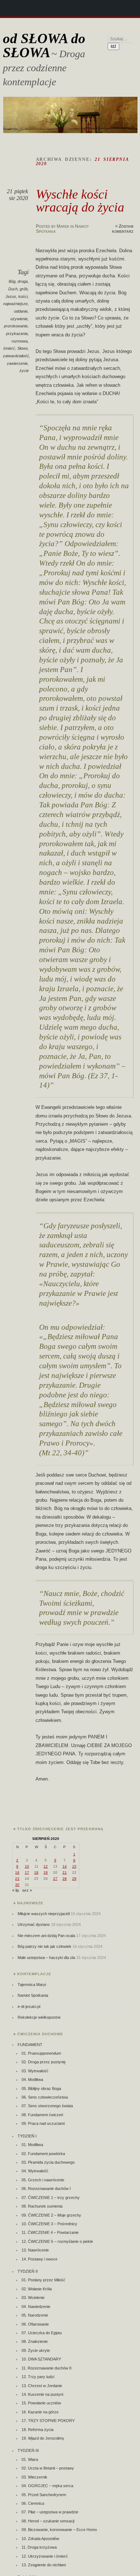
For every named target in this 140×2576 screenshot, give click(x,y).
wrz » (27, 1890)
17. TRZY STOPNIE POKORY (48, 2421)
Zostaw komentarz (123, 229)
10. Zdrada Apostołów (40, 2539)
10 (27, 1866)
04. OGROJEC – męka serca (47, 2486)
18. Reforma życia (38, 2430)
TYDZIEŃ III (28, 2450)
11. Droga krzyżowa (39, 2547)
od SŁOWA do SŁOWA (44, 45)
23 (17, 1879)
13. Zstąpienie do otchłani (44, 2565)
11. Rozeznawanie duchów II (46, 2368)
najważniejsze (15, 304)
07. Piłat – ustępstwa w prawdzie (50, 2512)
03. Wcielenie (33, 2298)
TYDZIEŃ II (28, 2271)
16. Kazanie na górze (40, 2412)
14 (65, 1866)
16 (17, 1872)
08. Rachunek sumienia (42, 2206)
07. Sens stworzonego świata (47, 2106)
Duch (13, 289)
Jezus (11, 296)
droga (23, 281)
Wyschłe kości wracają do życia (80, 201)
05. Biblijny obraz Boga (41, 2089)
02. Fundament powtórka (43, 2154)
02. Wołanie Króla (37, 2289)
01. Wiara (30, 2459)
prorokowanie (16, 326)
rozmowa (20, 341)
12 (46, 1866)
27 (55, 1879)
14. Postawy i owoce (39, 2259)
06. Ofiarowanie (35, 2324)
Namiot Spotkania (33, 1995)
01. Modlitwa (32, 2145)
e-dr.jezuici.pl (29, 2006)
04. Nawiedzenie (36, 2307)
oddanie (21, 311)
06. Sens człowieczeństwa (45, 2097)
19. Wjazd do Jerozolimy (43, 2438)
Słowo (22, 348)
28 (65, 1879)
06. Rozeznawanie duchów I (46, 2189)
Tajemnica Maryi (32, 1985)
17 (27, 1872)
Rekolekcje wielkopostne (39, 2017)
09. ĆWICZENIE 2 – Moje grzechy (51, 2215)
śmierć (9, 348)
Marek (63, 226)
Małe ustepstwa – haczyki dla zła (46, 1958)
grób (24, 289)
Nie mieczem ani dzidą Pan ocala (46, 1936)
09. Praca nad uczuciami (43, 2123)
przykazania (17, 334)
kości (23, 296)
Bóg (12, 281)
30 (17, 1885)
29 (74, 1879)
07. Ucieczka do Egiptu (42, 2333)
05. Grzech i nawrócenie (43, 2180)
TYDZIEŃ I (27, 2136)
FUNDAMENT (30, 2045)
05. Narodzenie (35, 2315)
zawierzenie (17, 363)
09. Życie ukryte (36, 2350)
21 (65, 1872)
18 (36, 1872)
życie (24, 371)
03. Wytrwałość (35, 2071)
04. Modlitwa (32, 2080)
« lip (16, 1890)
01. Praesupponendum (41, 2053)
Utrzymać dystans (34, 1924)
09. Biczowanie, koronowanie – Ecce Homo (59, 2530)
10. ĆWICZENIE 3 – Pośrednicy (49, 2224)
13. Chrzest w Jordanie (42, 2386)
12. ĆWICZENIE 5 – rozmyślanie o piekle (57, 2241)
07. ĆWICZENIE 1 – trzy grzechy (51, 2198)
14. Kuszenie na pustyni (42, 2394)
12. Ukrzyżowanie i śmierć (45, 2556)
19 (46, 1872)
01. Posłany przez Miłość (43, 2280)
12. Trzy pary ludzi (38, 2377)
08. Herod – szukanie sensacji (48, 2521)
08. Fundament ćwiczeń (42, 2115)
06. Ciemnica (33, 2503)
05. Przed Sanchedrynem (44, 2495)
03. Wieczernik (34, 2477)
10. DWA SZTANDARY (41, 2359)
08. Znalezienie (35, 2341)
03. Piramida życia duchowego (48, 2162)
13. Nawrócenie (35, 2250)
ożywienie (19, 319)
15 (74, 1866)
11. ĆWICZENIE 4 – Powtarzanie (50, 2232)
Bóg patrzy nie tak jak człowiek (45, 1946)
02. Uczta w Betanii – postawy (48, 2468)
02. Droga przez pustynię (44, 2062)
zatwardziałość (16, 356)
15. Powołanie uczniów (41, 2403)
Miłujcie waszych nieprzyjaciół (44, 1914)
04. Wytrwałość (35, 2171)
